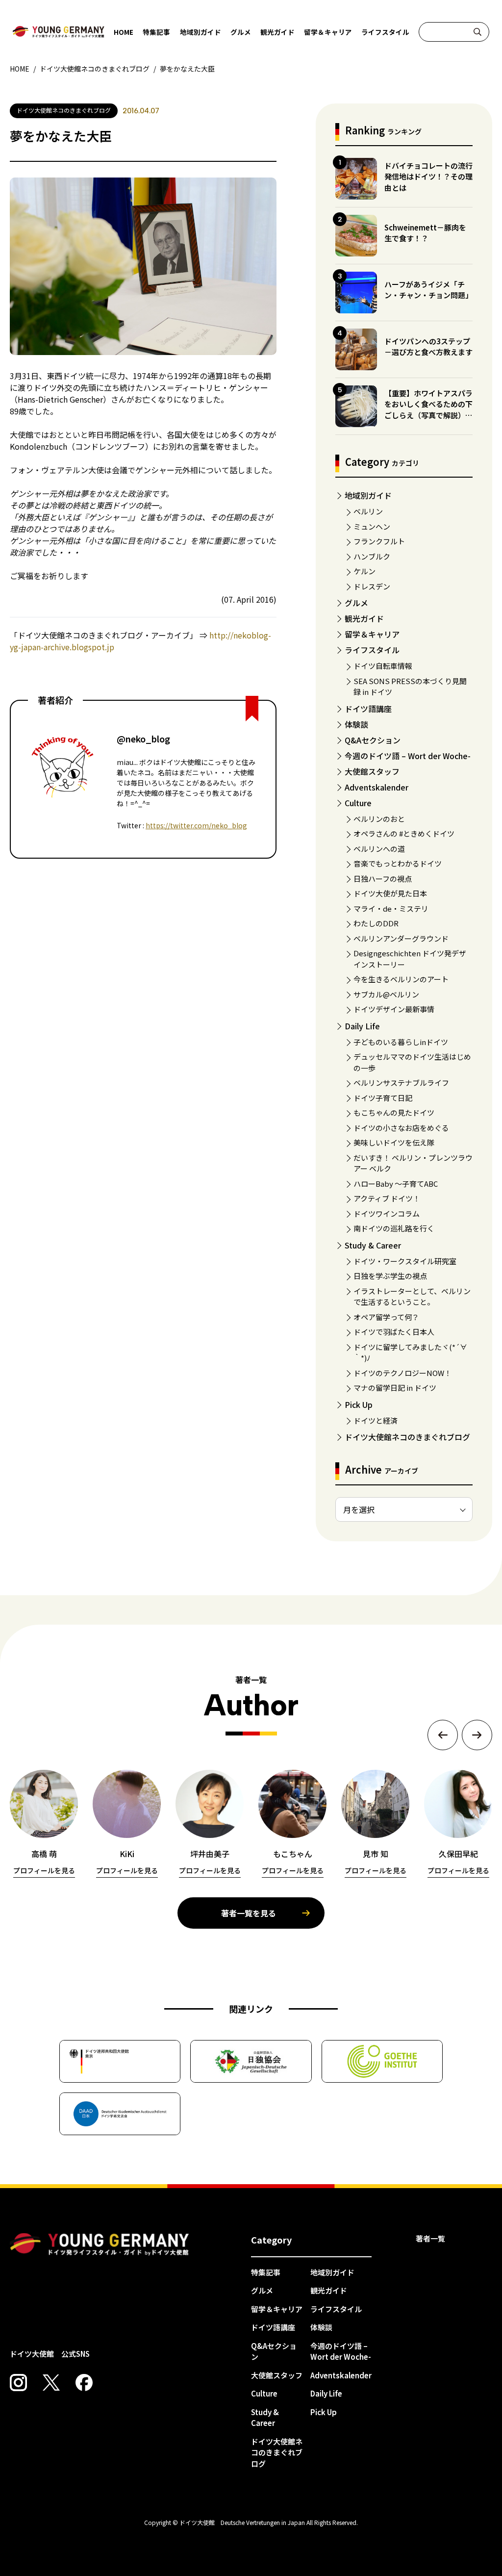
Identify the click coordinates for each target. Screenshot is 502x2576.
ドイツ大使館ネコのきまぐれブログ (407, 1437)
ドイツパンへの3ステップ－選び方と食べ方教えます (428, 347)
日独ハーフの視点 (383, 879)
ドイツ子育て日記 (383, 1098)
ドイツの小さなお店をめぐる (401, 1128)
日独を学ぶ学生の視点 (390, 1276)
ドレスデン (372, 586)
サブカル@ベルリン (386, 994)
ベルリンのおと (379, 819)
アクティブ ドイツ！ (387, 1198)
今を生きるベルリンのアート (401, 979)
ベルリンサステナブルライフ (401, 1083)
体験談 (356, 724)
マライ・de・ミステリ (391, 908)
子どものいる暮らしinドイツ (401, 1042)
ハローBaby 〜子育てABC (396, 1184)
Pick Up (359, 1404)
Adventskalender (376, 787)
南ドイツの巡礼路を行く (394, 1228)
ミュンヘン (372, 526)
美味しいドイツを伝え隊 (394, 1142)
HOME (124, 32)
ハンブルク (372, 556)
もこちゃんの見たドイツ (394, 1112)
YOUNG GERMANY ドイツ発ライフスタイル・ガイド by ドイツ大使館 (100, 2244)
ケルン (364, 571)
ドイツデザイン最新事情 (394, 1009)
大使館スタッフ (372, 771)
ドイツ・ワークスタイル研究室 (405, 1261)
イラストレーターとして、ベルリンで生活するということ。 (412, 1297)
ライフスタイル (385, 32)
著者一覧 (430, 2238)
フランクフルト (379, 541)
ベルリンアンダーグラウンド (401, 938)
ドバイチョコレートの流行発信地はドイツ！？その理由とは (428, 177)
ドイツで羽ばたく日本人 (394, 1332)
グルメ (241, 32)
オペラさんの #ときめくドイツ (404, 833)
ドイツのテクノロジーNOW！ (402, 1373)
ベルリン (368, 511)
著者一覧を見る (249, 1913)
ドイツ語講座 (368, 709)
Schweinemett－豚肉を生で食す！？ (425, 233)
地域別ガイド (201, 32)
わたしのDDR (376, 923)
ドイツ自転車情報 (383, 666)
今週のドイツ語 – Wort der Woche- (408, 756)
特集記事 (156, 32)
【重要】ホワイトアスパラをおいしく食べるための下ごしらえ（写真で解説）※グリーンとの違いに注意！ (428, 410)
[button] (443, 1735)
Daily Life (362, 1026)
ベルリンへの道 (379, 849)
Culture (358, 803)
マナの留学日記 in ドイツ (395, 1388)
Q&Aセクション (373, 740)
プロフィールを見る (44, 1870)
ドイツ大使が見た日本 (390, 893)
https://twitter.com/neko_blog (196, 825)
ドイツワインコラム (387, 1213)
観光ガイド (277, 32)
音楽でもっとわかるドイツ (398, 863)
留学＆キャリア (328, 32)
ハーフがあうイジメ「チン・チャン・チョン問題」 (428, 290)
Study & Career (373, 1245)
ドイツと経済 (376, 1420)
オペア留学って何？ (386, 1317)
